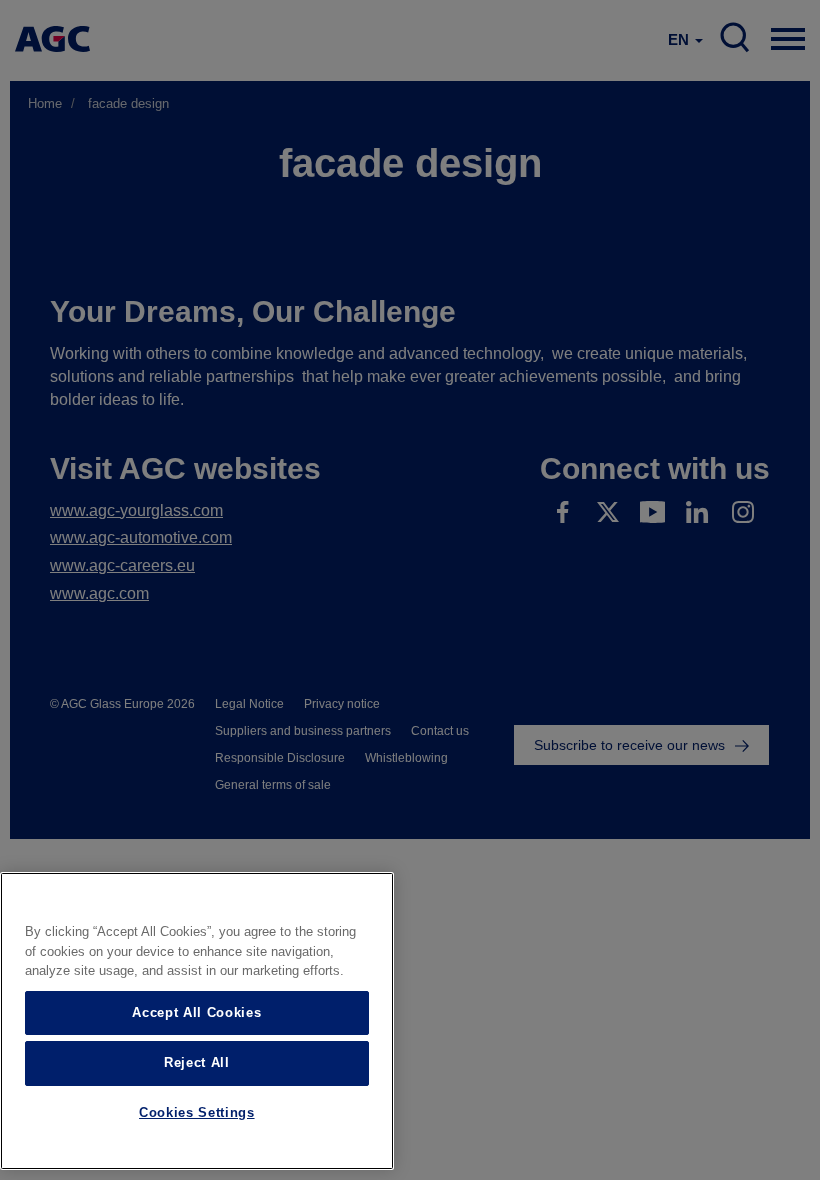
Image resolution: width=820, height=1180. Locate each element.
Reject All (197, 1062)
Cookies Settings (197, 1112)
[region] (197, 1021)
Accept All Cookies (196, 1012)
